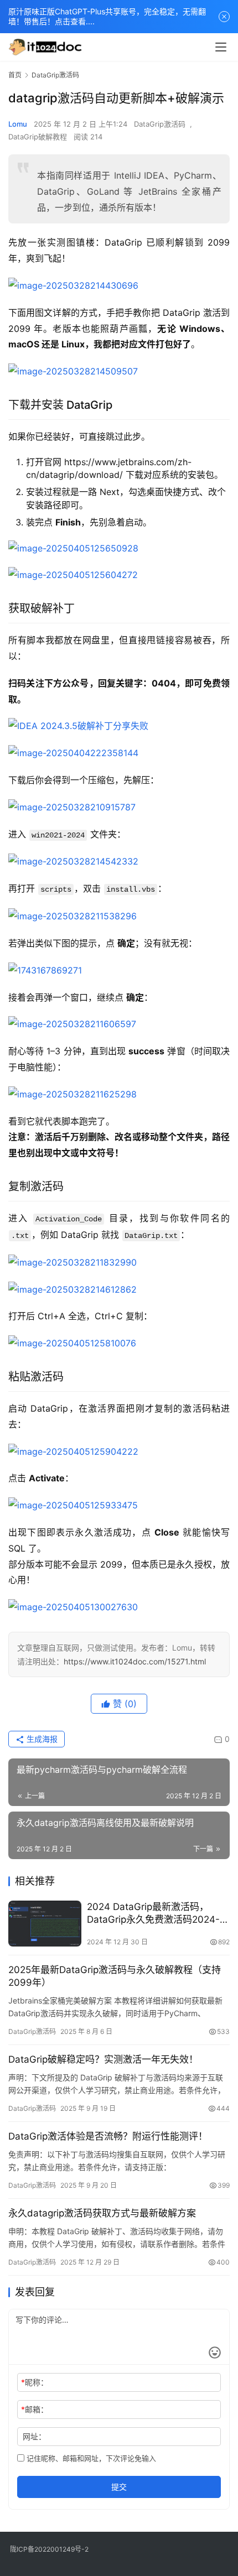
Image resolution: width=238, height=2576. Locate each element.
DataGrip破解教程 (38, 137)
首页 (15, 75)
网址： (34, 2436)
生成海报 (41, 1739)
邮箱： (35, 2409)
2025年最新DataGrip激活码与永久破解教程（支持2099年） (115, 1976)
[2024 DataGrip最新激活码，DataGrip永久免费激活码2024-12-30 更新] (45, 1924)
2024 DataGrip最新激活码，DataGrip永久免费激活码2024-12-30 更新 (153, 1914)
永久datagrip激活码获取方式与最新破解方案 (102, 2213)
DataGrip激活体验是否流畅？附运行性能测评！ (108, 2136)
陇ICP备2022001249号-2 (49, 2549)
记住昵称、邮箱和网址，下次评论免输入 (90, 2458)
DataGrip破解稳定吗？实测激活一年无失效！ (103, 2059)
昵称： (35, 2382)
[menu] (221, 47)
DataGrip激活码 (160, 124)
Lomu (18, 124)
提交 (119, 2487)
